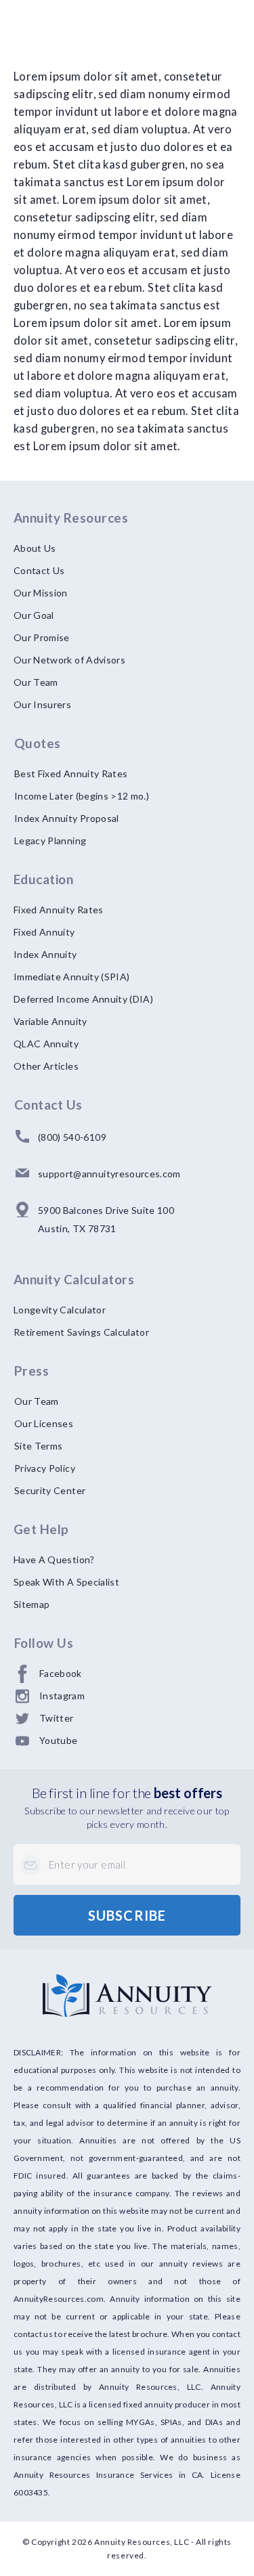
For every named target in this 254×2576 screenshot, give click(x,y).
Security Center (50, 1490)
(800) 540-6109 (72, 1137)
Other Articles (46, 1066)
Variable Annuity (50, 1021)
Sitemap (31, 1604)
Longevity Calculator (60, 1310)
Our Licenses (44, 1423)
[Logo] (127, 1995)
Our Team (36, 682)
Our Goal (34, 615)
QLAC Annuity (46, 1044)
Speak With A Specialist (66, 1582)
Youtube (58, 1740)
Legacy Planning (50, 841)
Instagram (62, 1696)
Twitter (56, 1718)
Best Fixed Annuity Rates (71, 773)
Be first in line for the (127, 1793)
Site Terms (39, 1446)
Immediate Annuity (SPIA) (71, 977)
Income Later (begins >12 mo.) (82, 796)
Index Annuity (45, 954)
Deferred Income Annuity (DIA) (83, 999)
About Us (35, 548)
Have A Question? (54, 1559)
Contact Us (39, 570)
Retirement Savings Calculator (81, 1332)
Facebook (61, 1673)
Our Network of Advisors (69, 660)
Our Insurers (42, 704)
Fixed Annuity (44, 932)
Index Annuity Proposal (67, 818)
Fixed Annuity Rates (59, 910)
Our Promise (42, 637)
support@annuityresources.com (109, 1174)
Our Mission (41, 593)
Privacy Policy (45, 1468)
